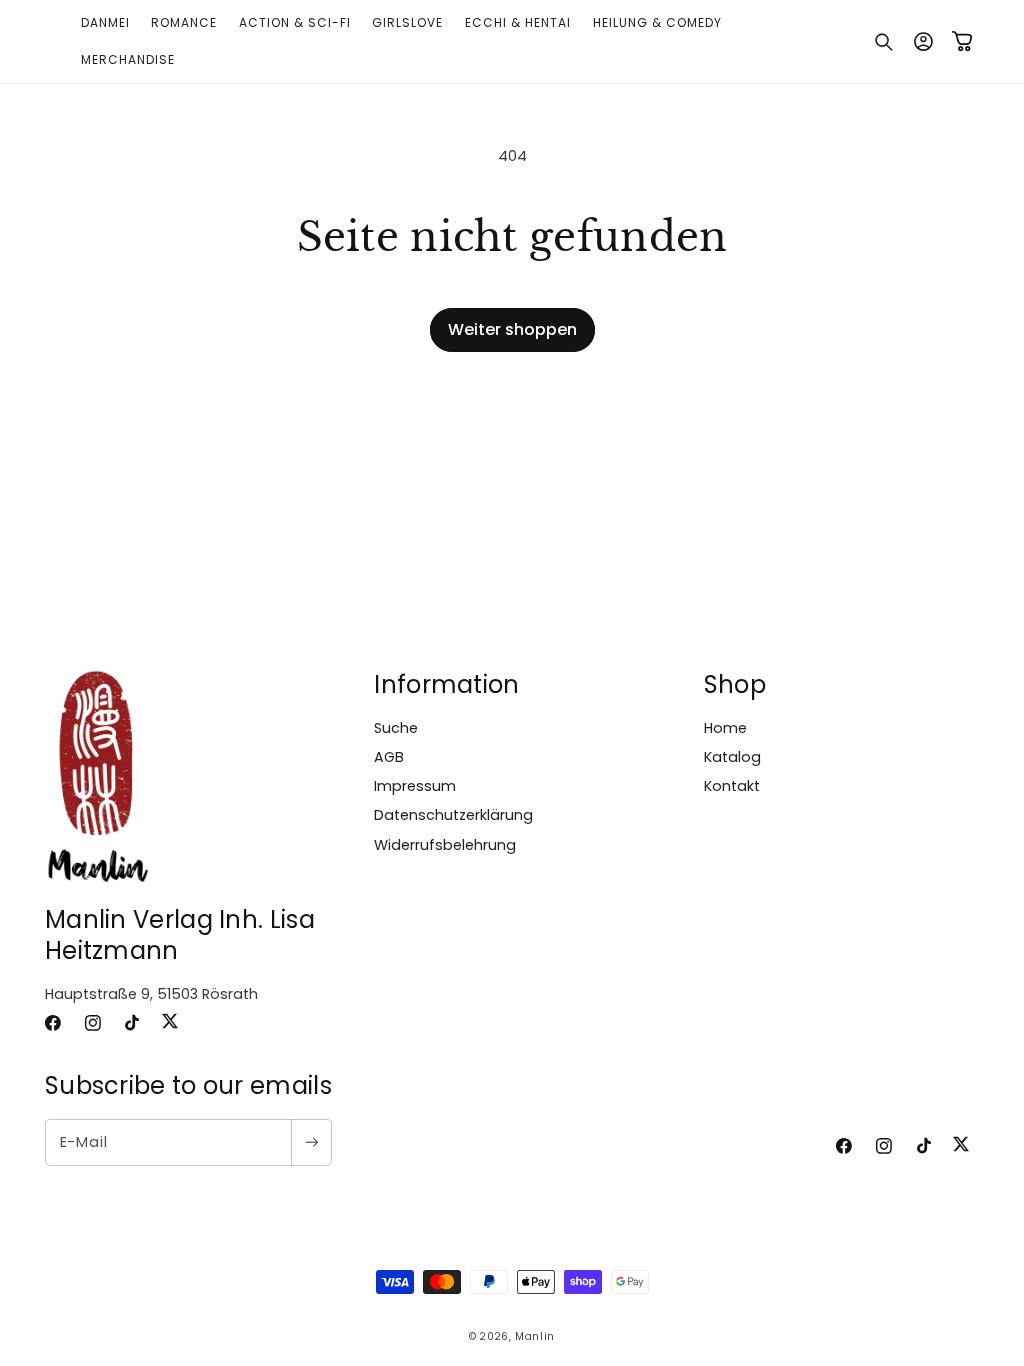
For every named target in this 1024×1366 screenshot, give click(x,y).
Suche (396, 728)
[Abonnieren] (311, 1142)
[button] (884, 42)
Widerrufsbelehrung (445, 845)
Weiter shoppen (512, 329)
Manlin (535, 1336)
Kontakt (732, 786)
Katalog (732, 757)
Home (725, 728)
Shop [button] (735, 684)
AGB (389, 757)
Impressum (415, 786)
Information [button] (446, 684)
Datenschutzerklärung (453, 815)
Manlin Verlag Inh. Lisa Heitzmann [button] (180, 935)
